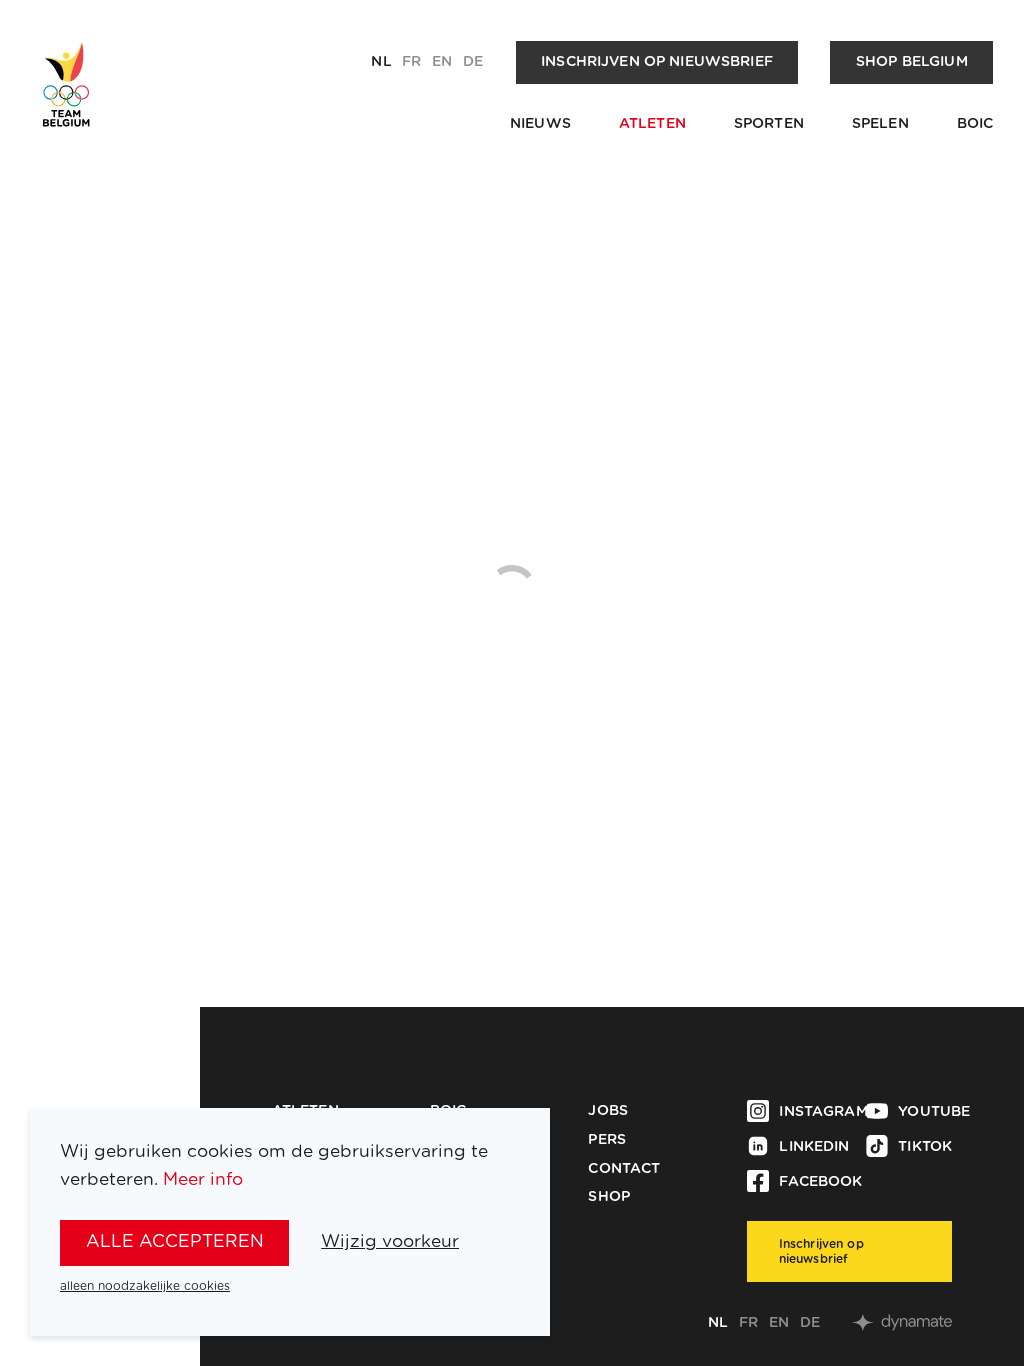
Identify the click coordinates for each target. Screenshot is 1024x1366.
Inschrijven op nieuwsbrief (657, 62)
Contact (624, 1169)
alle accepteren (175, 1241)
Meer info (203, 1179)
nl (381, 62)
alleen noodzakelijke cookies (145, 1286)
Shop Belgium (912, 62)
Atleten (652, 124)
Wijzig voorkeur (390, 1241)
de (473, 62)
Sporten (769, 124)
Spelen (880, 124)
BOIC (975, 124)
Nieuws (540, 124)
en (442, 62)
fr (411, 62)
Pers (607, 1140)
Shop (609, 1197)
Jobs (608, 1111)
